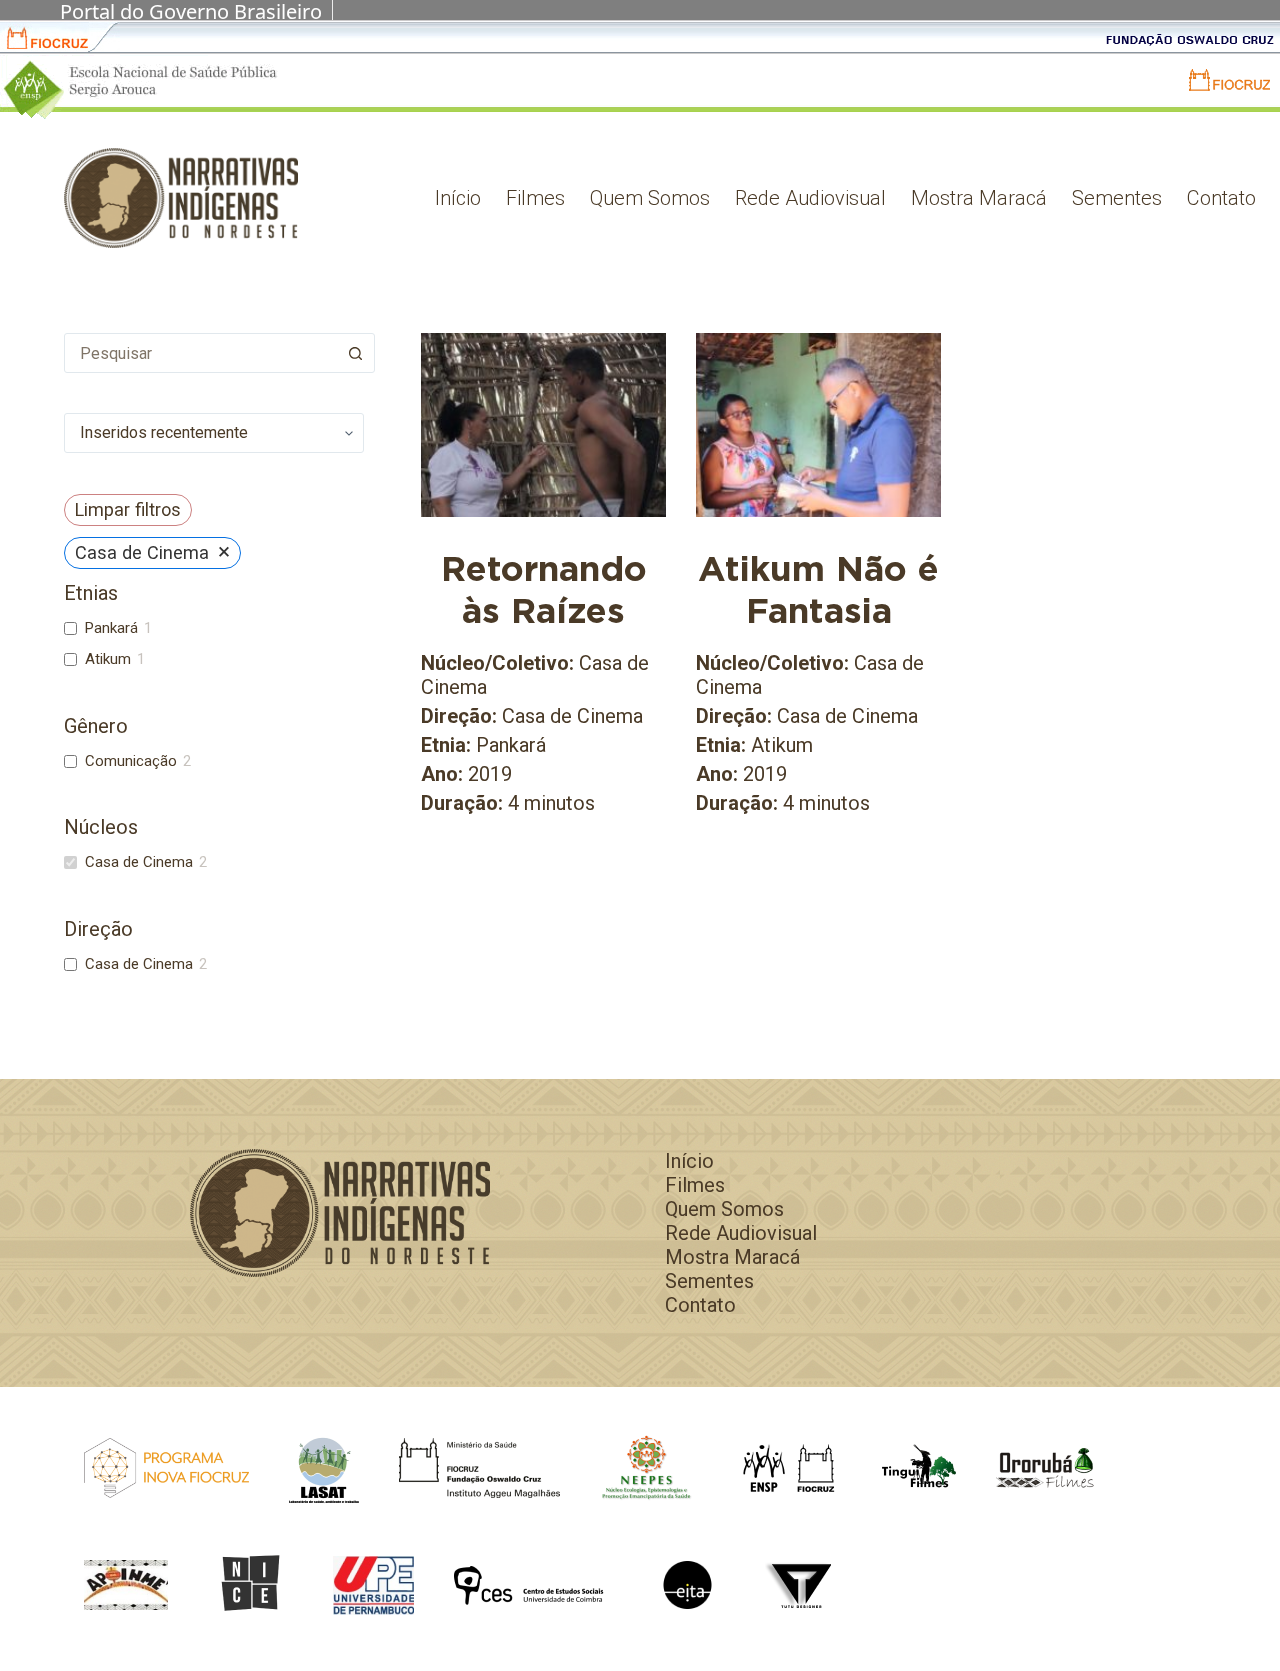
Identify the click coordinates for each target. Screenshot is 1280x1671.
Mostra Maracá (979, 198)
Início (458, 198)
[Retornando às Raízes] (543, 425)
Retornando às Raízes (544, 589)
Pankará (111, 628)
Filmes (535, 198)
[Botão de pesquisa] (355, 353)
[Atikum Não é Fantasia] (818, 425)
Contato (1221, 198)
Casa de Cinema (139, 862)
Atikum (108, 659)
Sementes (1117, 198)
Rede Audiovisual (810, 198)
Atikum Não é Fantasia (818, 589)
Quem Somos (650, 198)
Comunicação (131, 761)
